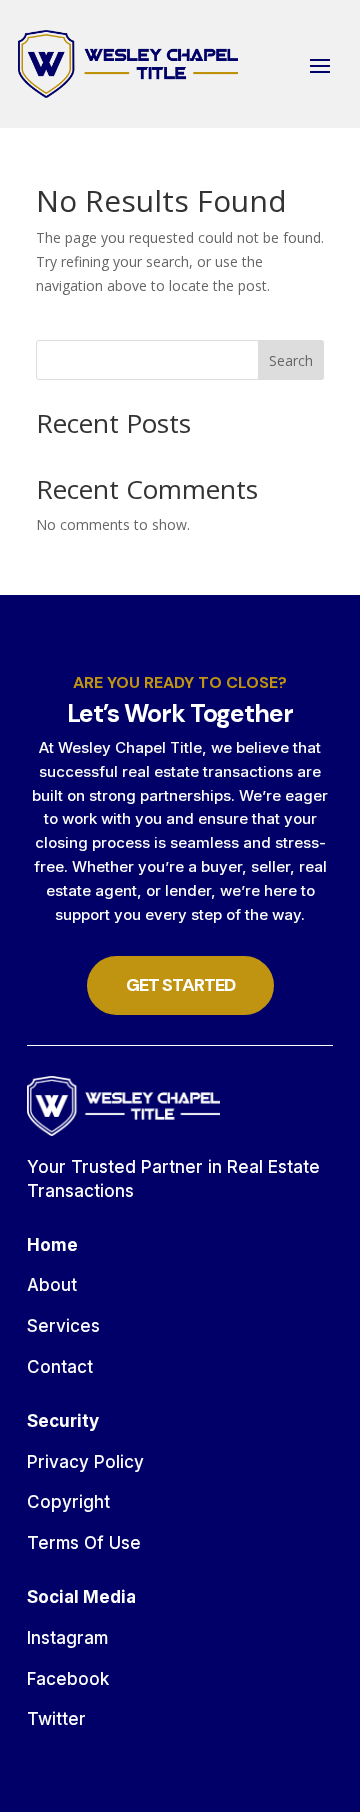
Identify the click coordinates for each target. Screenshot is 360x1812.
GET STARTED (180, 985)
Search (291, 360)
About (52, 1285)
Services (63, 1326)
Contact (60, 1367)
